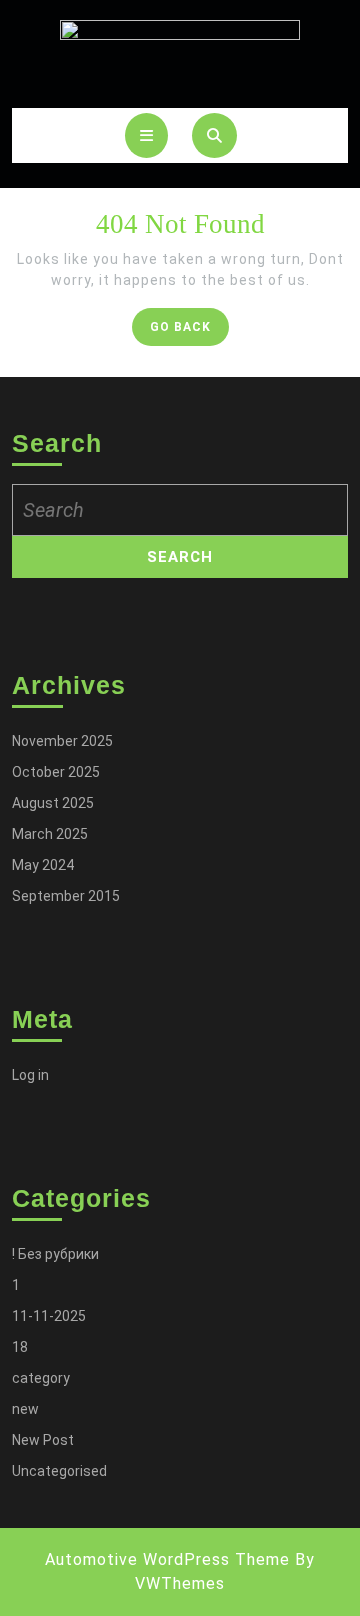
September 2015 (66, 896)
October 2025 (56, 772)
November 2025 (62, 741)
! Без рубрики (55, 1254)
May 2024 (43, 865)
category (41, 1378)
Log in (30, 1075)
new (25, 1409)
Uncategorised (59, 1471)
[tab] (146, 135)
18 (20, 1347)
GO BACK (189, 331)
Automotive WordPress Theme (167, 1559)
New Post (43, 1440)
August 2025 (53, 803)
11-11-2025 (49, 1316)
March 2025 (50, 834)
